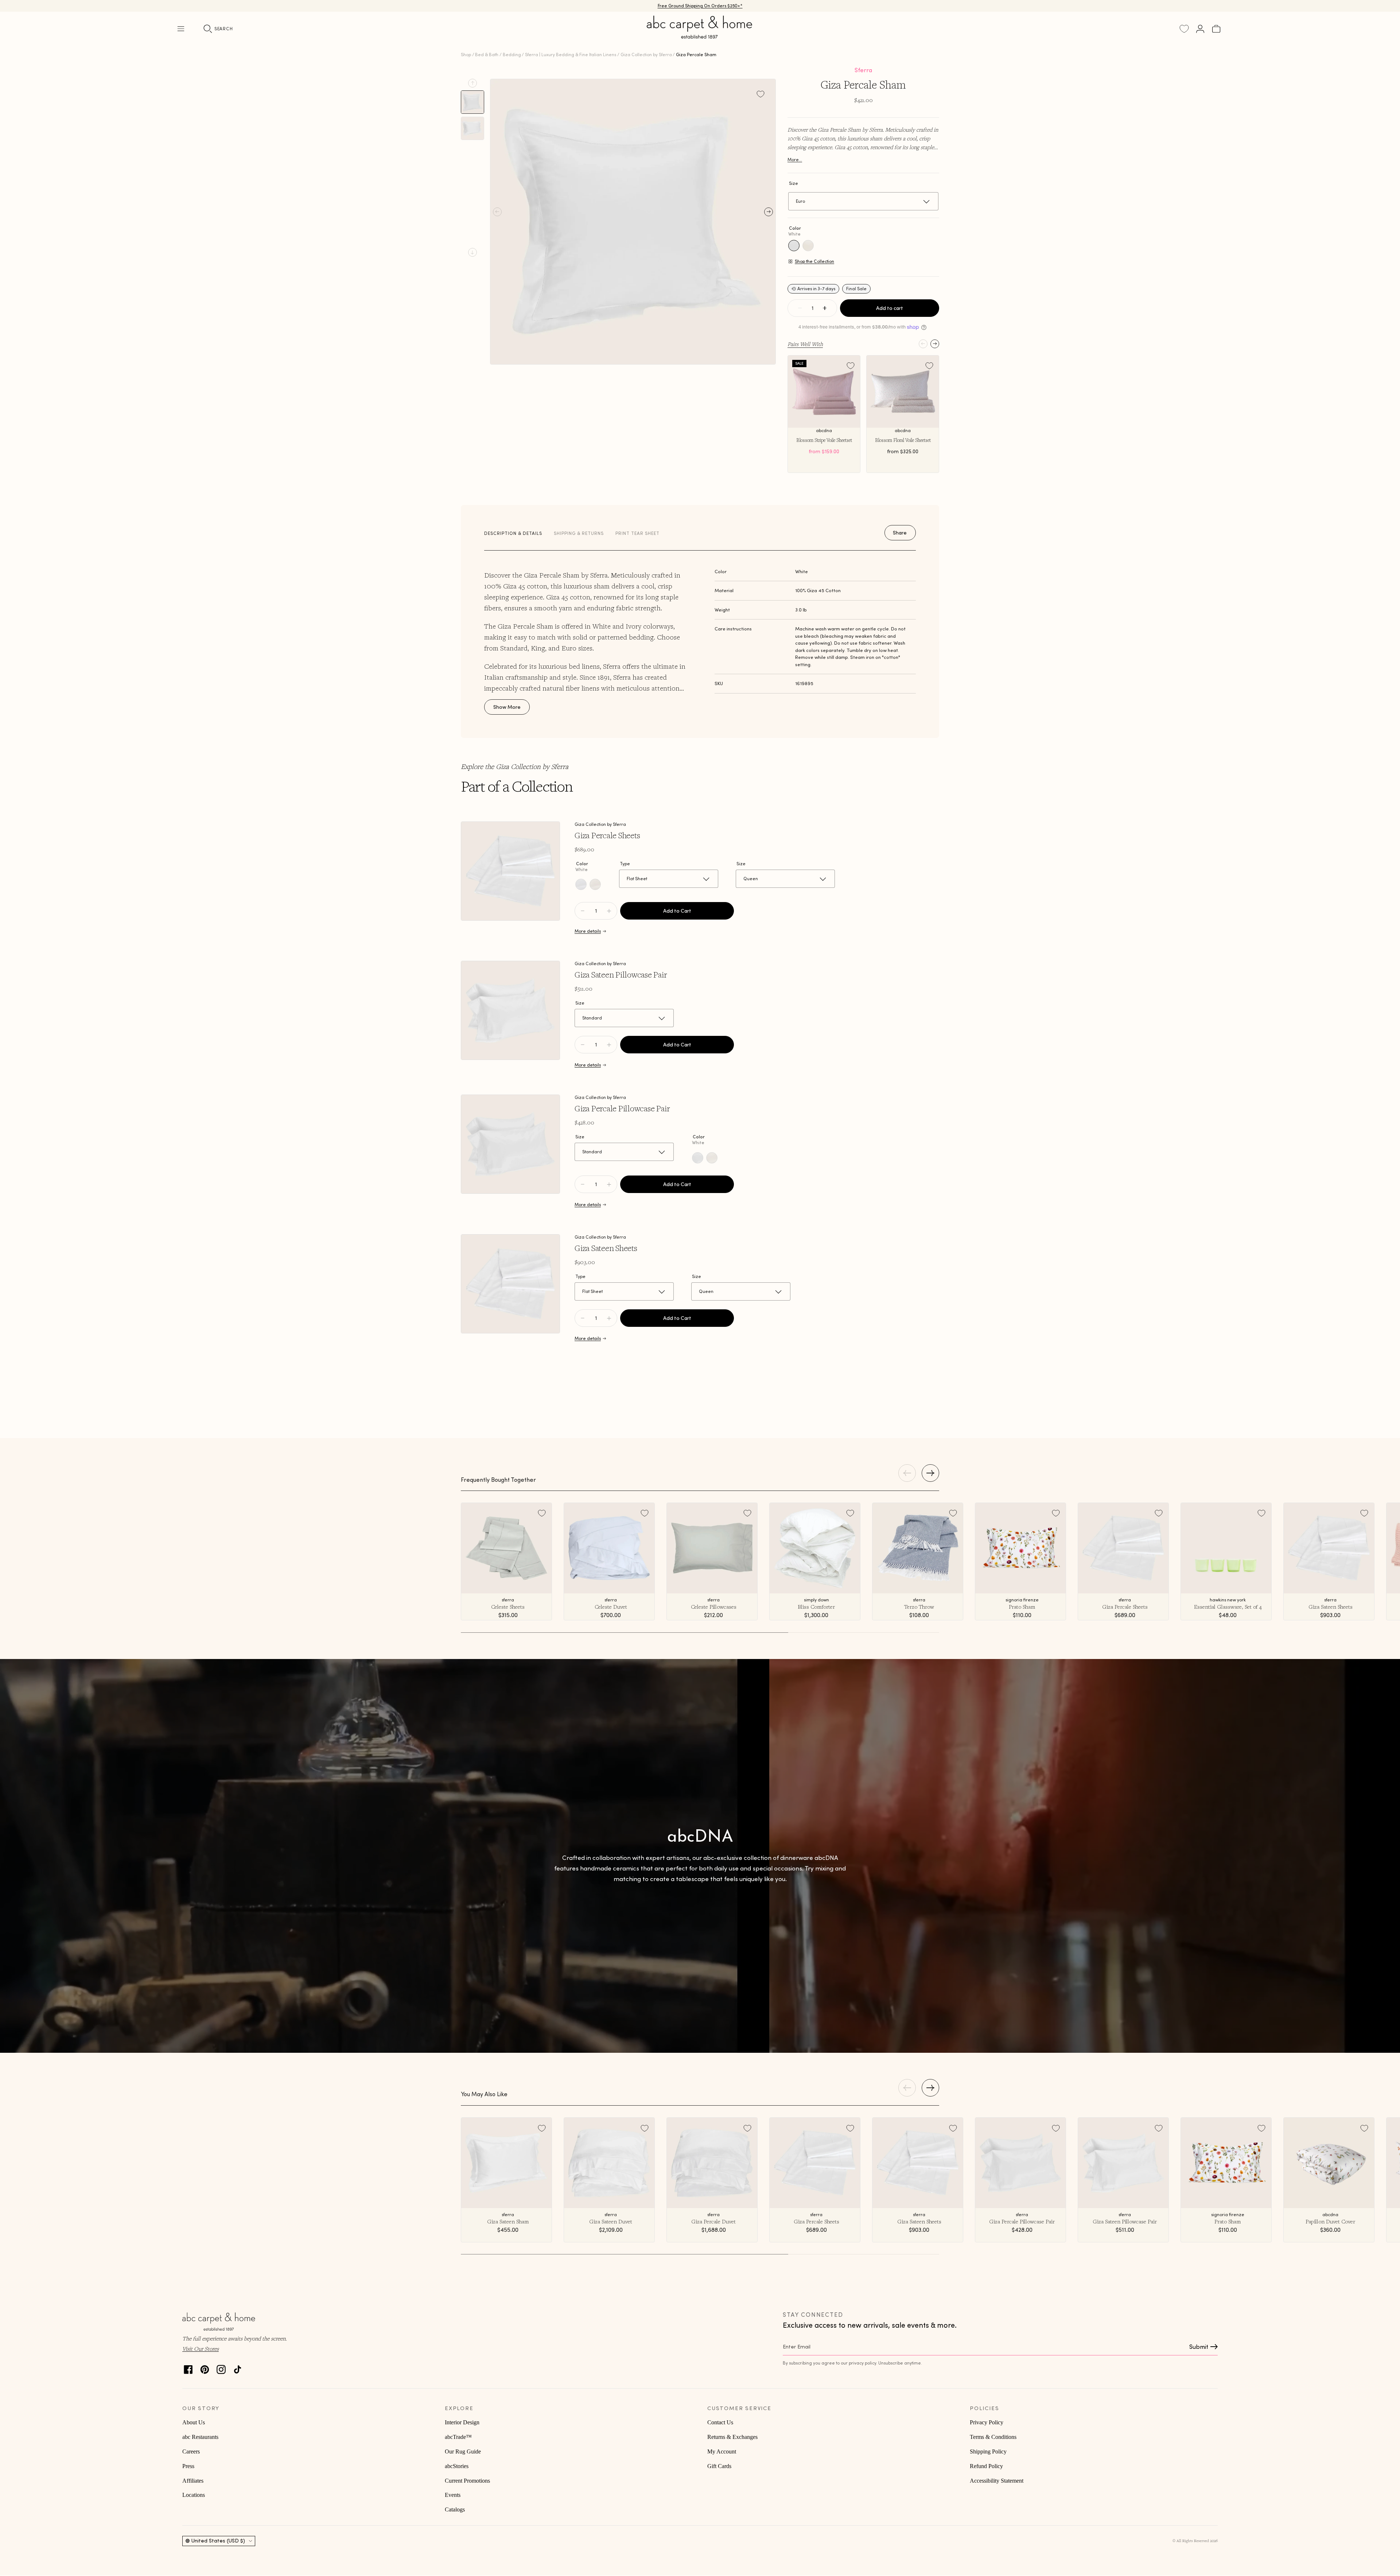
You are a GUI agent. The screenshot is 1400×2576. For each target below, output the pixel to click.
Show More (507, 707)
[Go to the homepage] (700, 36)
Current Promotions (467, 2481)
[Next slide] (472, 252)
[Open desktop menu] (181, 29)
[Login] (1200, 29)
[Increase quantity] (825, 308)
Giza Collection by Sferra (646, 55)
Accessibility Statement (997, 2481)
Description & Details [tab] (513, 533)
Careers (191, 2451)
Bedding (512, 55)
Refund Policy (986, 2466)
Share (900, 533)
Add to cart (890, 308)
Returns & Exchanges (732, 2437)
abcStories (457, 2466)
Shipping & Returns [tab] (579, 533)
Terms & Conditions (993, 2437)
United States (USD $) (218, 2541)
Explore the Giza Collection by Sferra (515, 766)
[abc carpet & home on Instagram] (221, 2368)
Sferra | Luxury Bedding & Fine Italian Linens (571, 55)
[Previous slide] (472, 83)
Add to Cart (677, 911)
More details (588, 931)
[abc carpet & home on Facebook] (188, 2368)
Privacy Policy (987, 2422)
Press (188, 2466)
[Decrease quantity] (800, 308)
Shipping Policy (988, 2451)
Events (453, 2495)
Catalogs (455, 2509)
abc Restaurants (200, 2437)
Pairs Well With (805, 344)
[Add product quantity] (583, 911)
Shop (466, 55)
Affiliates (193, 2481)
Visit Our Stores (201, 2348)
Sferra (863, 70)
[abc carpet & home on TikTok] (238, 2368)
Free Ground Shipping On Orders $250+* (700, 6)
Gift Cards (719, 2466)
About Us (194, 2422)
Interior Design (462, 2422)
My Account (722, 2451)
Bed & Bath (487, 55)
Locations (194, 2495)
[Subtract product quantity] (609, 911)
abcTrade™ (458, 2437)
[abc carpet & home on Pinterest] (205, 2368)
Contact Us (720, 2422)
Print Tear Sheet (637, 533)
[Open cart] (1216, 29)
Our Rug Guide (463, 2451)
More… (795, 160)
